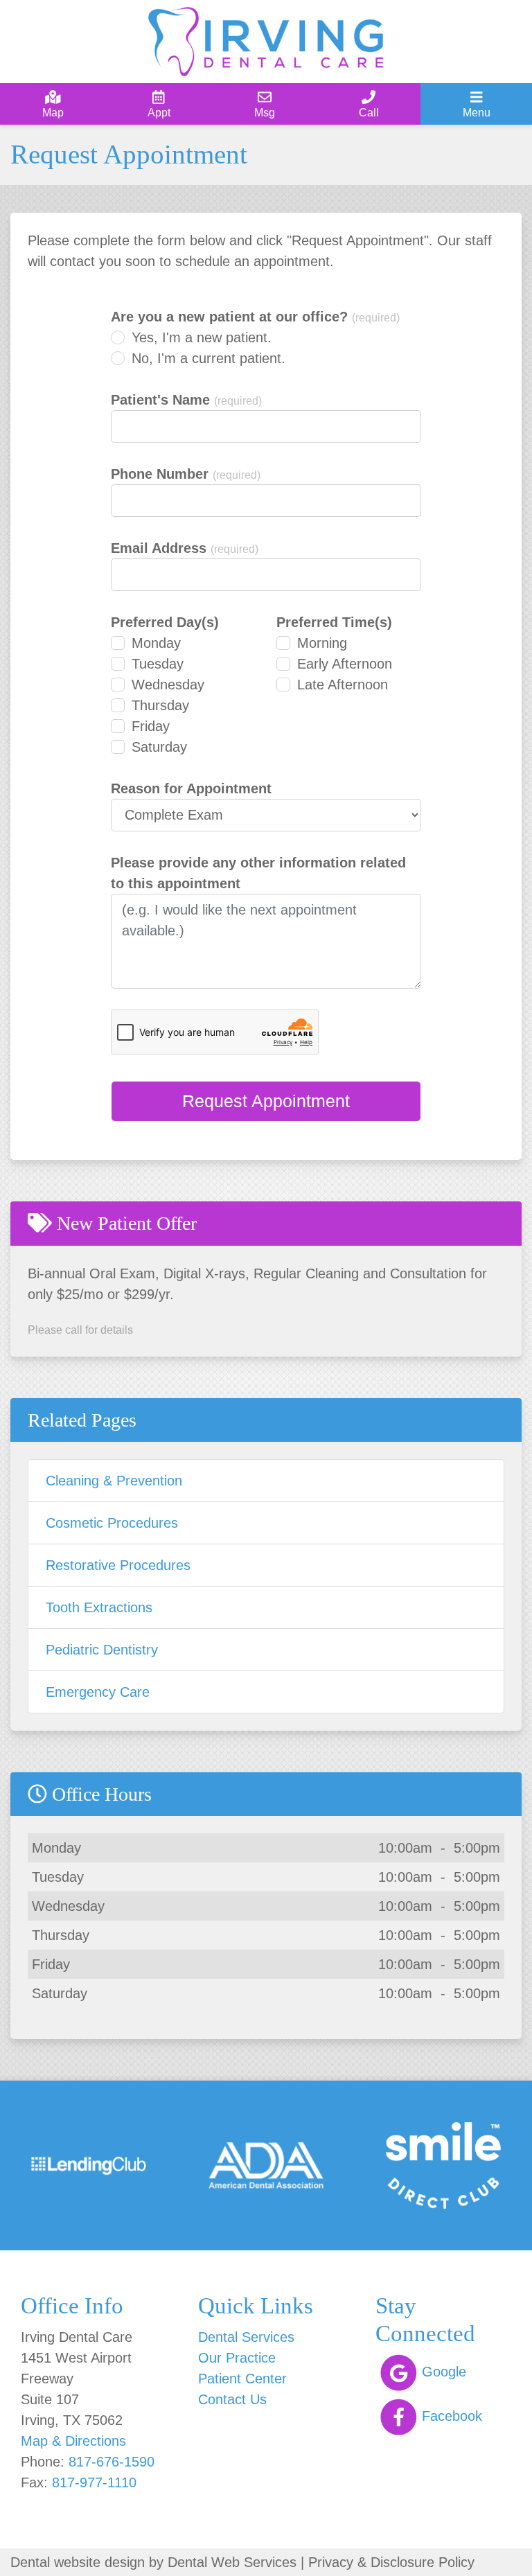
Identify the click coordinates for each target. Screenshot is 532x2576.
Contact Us (232, 2399)
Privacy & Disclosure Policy (391, 2562)
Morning (322, 643)
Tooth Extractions (99, 1607)
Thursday (160, 705)
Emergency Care (98, 1692)
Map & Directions (73, 2441)
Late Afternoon (343, 685)
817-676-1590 (112, 2462)
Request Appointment (266, 1101)
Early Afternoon (345, 664)
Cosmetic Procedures (112, 1523)
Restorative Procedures (118, 1565)
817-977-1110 (94, 2482)
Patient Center (242, 2379)
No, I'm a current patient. (209, 358)
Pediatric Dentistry (102, 1650)
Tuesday (158, 664)
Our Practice (237, 2358)
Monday (156, 643)
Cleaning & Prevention (114, 1481)
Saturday (159, 747)
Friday (151, 726)
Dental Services (246, 2337)
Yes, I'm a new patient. (202, 337)
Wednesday (168, 685)
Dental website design (78, 2562)
